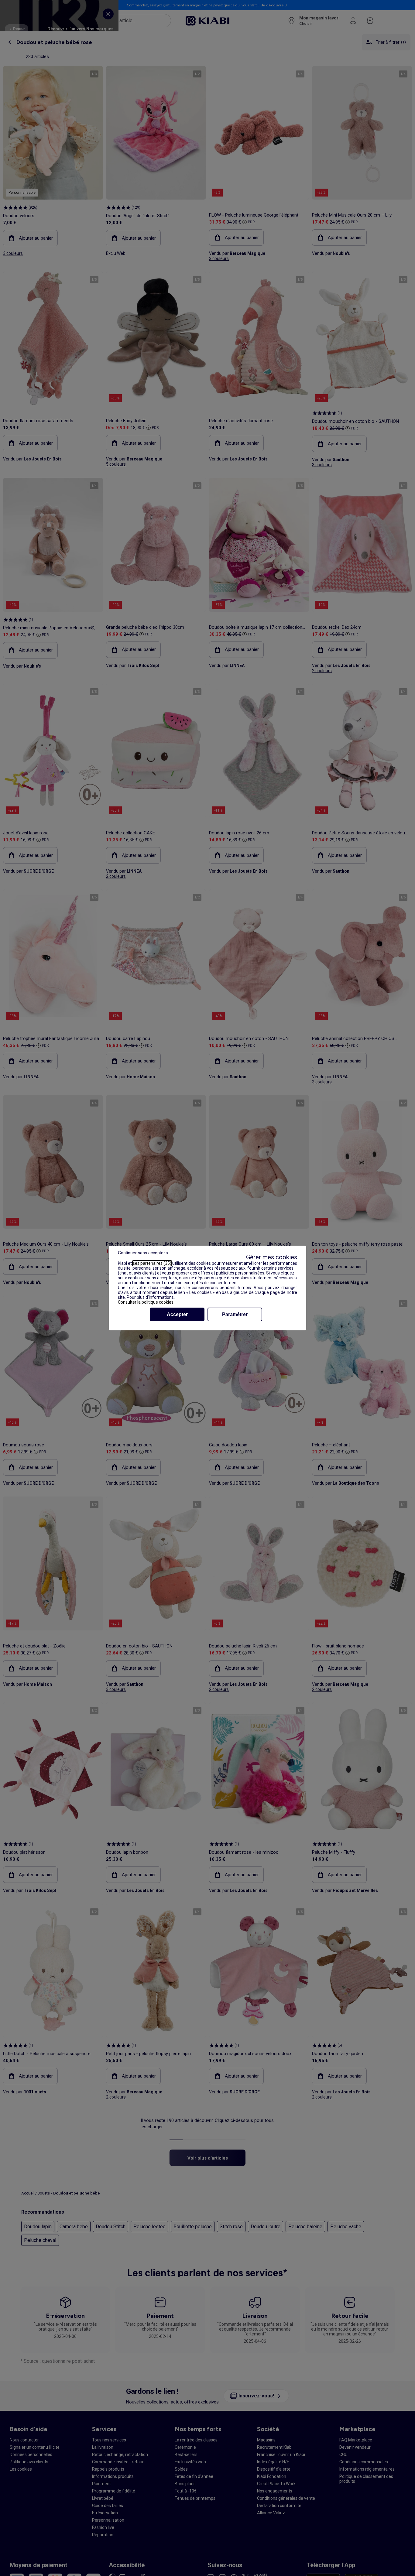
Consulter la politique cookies (146, 1302)
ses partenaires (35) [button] (152, 1263)
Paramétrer (235, 1314)
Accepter (177, 1314)
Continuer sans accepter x (143, 1253)
